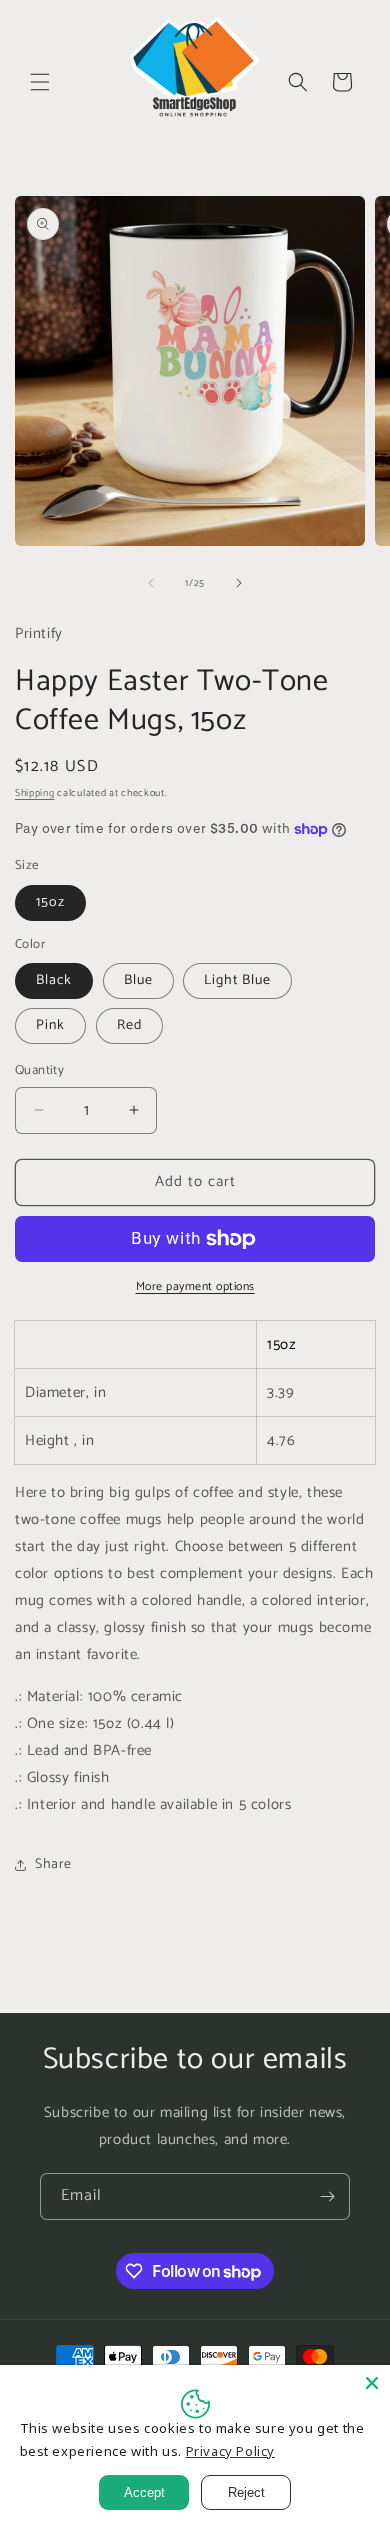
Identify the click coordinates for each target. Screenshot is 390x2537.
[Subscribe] (327, 2196)
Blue (138, 980)
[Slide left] (151, 583)
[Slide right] (239, 583)
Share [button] (53, 1864)
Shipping (35, 793)
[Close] (372, 2383)
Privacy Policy (230, 2451)
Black (54, 980)
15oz (50, 902)
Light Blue (237, 980)
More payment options (195, 1287)
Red (129, 1025)
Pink (50, 1025)
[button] (40, 82)
